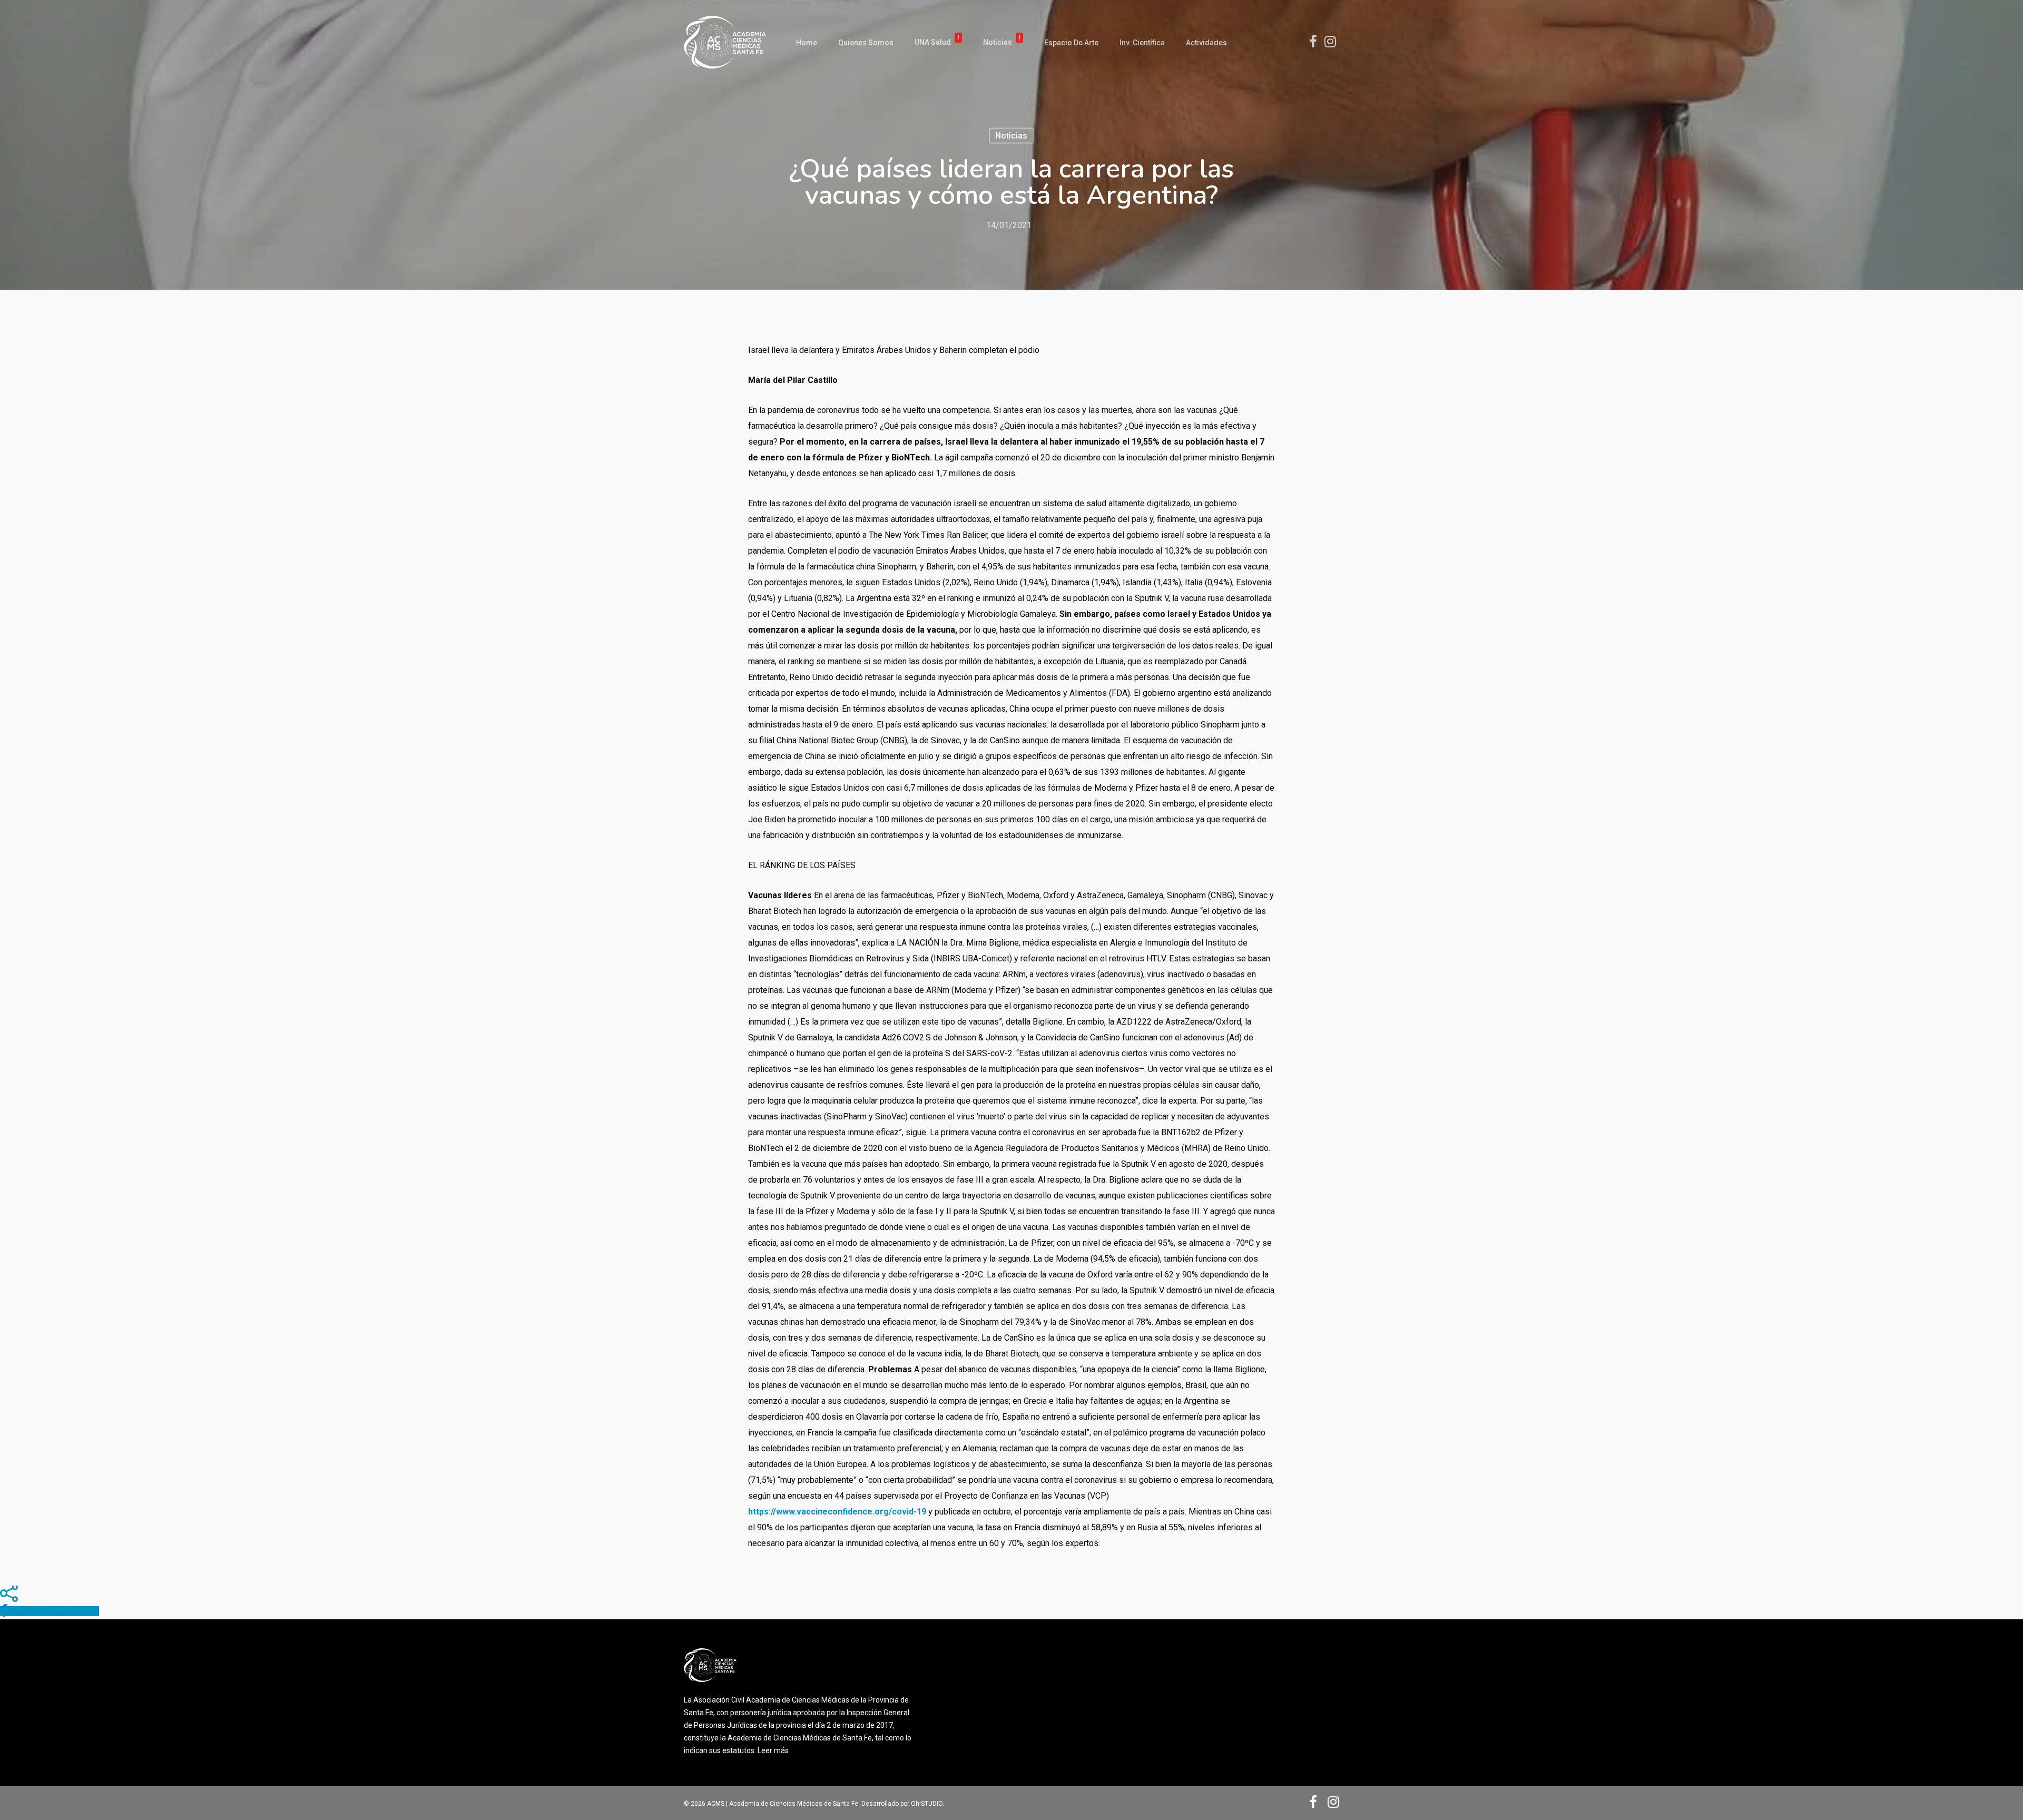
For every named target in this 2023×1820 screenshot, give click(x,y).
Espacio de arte (1071, 43)
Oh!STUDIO (927, 1804)
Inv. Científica (1142, 43)
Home (807, 43)
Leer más (773, 1750)
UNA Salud (937, 42)
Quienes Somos (866, 43)
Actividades (1206, 43)
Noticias (1002, 42)
